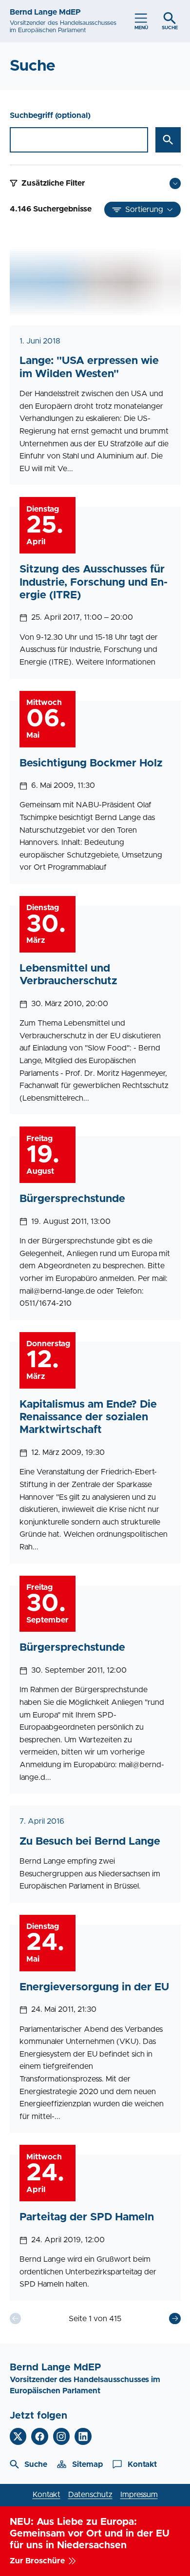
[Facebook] (40, 2436)
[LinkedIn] (83, 2436)
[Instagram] (62, 2436)
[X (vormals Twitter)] (18, 2436)
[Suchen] (168, 140)
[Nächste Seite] (175, 2318)
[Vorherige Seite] (15, 2318)
